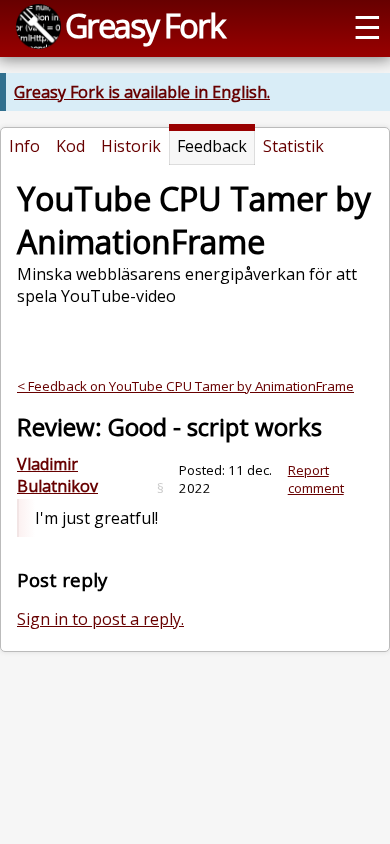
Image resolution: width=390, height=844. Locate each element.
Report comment (316, 479)
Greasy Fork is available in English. (142, 92)
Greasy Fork (144, 25)
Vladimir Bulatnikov (57, 475)
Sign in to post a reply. (100, 619)
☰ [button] (367, 26)
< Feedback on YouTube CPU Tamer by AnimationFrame (185, 386)
